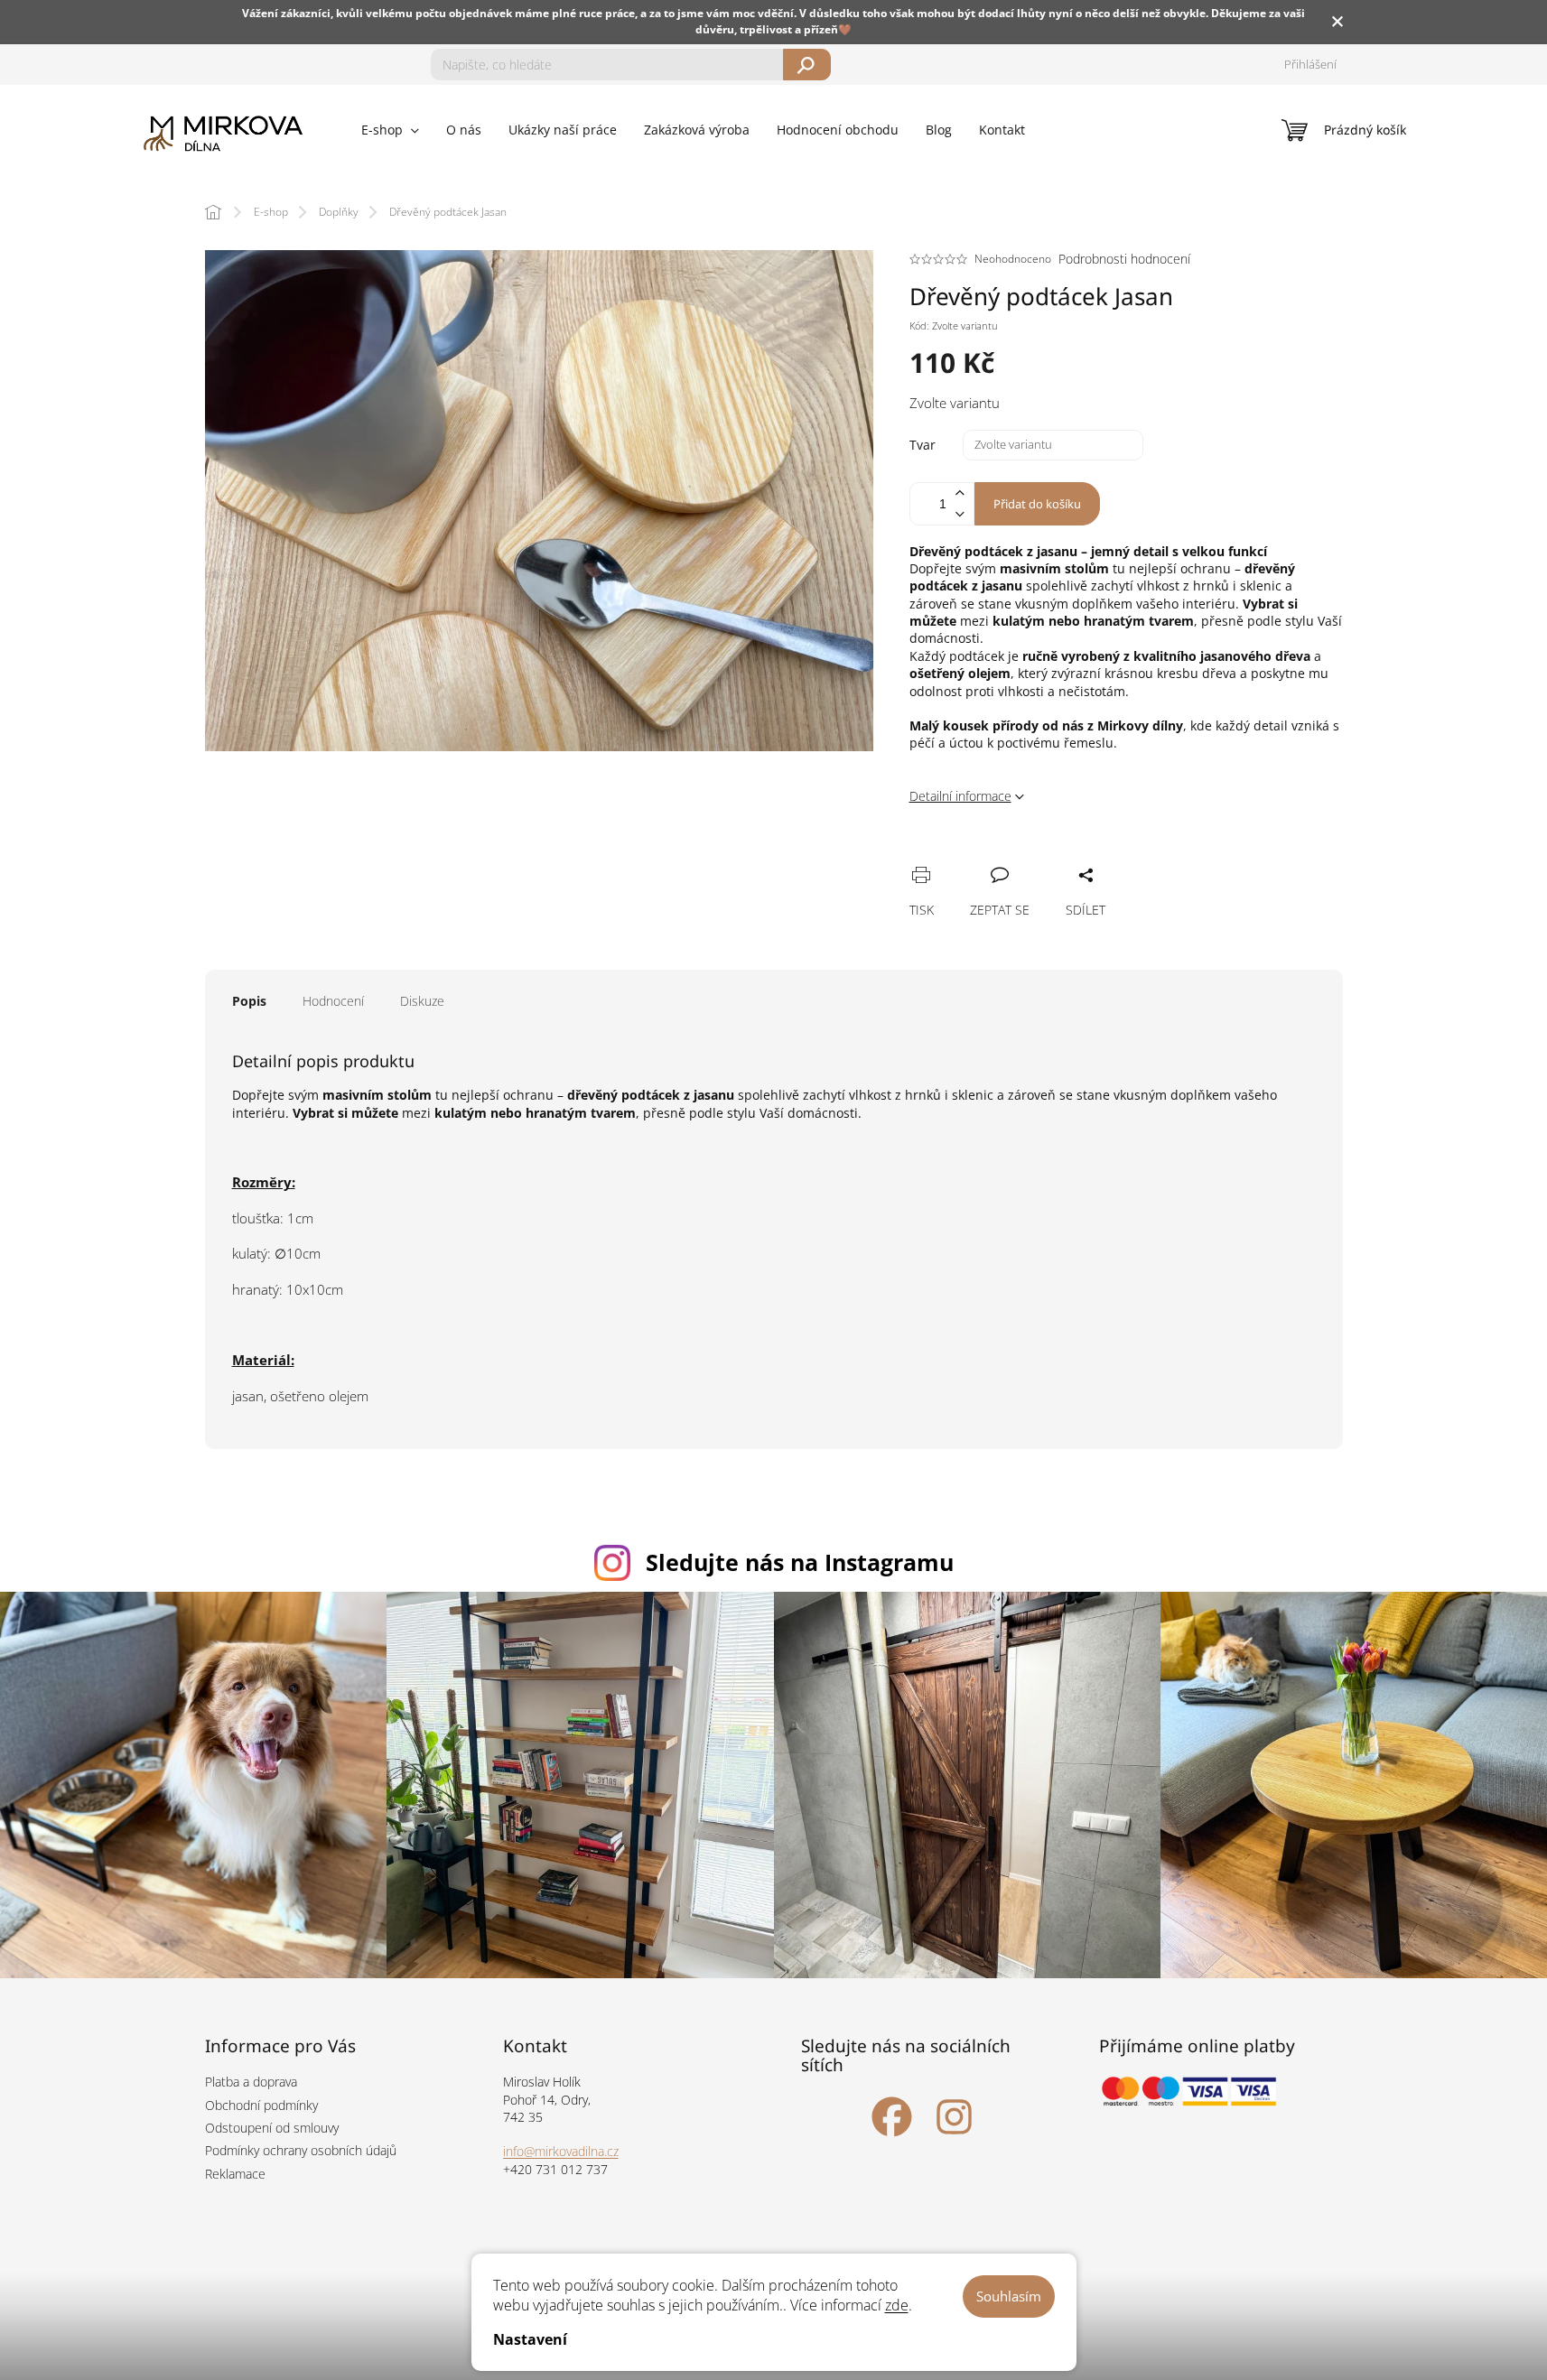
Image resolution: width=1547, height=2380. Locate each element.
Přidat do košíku (1037, 504)
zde (897, 2305)
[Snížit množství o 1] (960, 514)
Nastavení (530, 2339)
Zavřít (1020, 855)
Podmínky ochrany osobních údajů (301, 2150)
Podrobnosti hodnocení (1124, 259)
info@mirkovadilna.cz (561, 2151)
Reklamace (235, 2174)
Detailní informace (960, 796)
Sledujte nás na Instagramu (800, 1562)
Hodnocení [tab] (333, 1001)
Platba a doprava (251, 2082)
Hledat (807, 65)
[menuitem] (390, 130)
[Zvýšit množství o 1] (960, 493)
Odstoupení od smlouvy (272, 2128)
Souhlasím (1009, 2296)
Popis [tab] (249, 1001)
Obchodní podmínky (261, 2105)
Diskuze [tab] (422, 1001)
